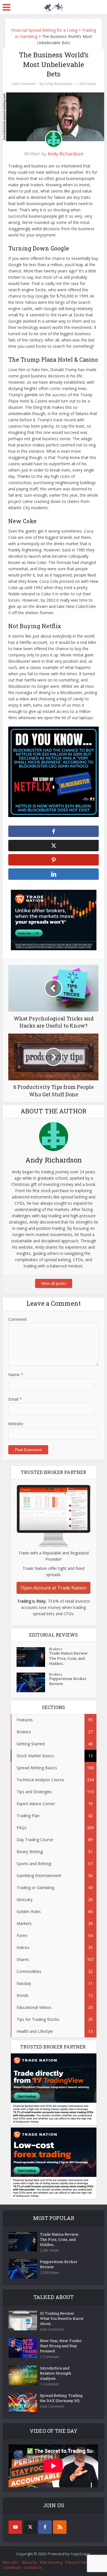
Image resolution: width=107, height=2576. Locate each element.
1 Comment (49, 2357)
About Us (29, 2562)
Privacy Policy (77, 2562)
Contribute (12, 2567)
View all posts (54, 1283)
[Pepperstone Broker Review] (33, 1682)
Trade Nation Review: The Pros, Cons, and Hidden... (69, 1658)
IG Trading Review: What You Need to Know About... (62, 2318)
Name (16, 1375)
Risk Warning (51, 2562)
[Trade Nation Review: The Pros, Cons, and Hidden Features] (33, 1657)
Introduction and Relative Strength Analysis (55, 2373)
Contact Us (33, 2567)
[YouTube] (15, 2527)
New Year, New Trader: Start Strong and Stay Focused (61, 2346)
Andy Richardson (59, 84)
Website (16, 1424)
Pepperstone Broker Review (68, 1681)
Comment (18, 1319)
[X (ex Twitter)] (30, 2527)
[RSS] (60, 2527)
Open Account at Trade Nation (53, 1588)
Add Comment (24, 84)
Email (15, 1399)
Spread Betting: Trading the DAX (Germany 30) (61, 2398)
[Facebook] (45, 2527)
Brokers (55, 1649)
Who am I (11, 2562)
